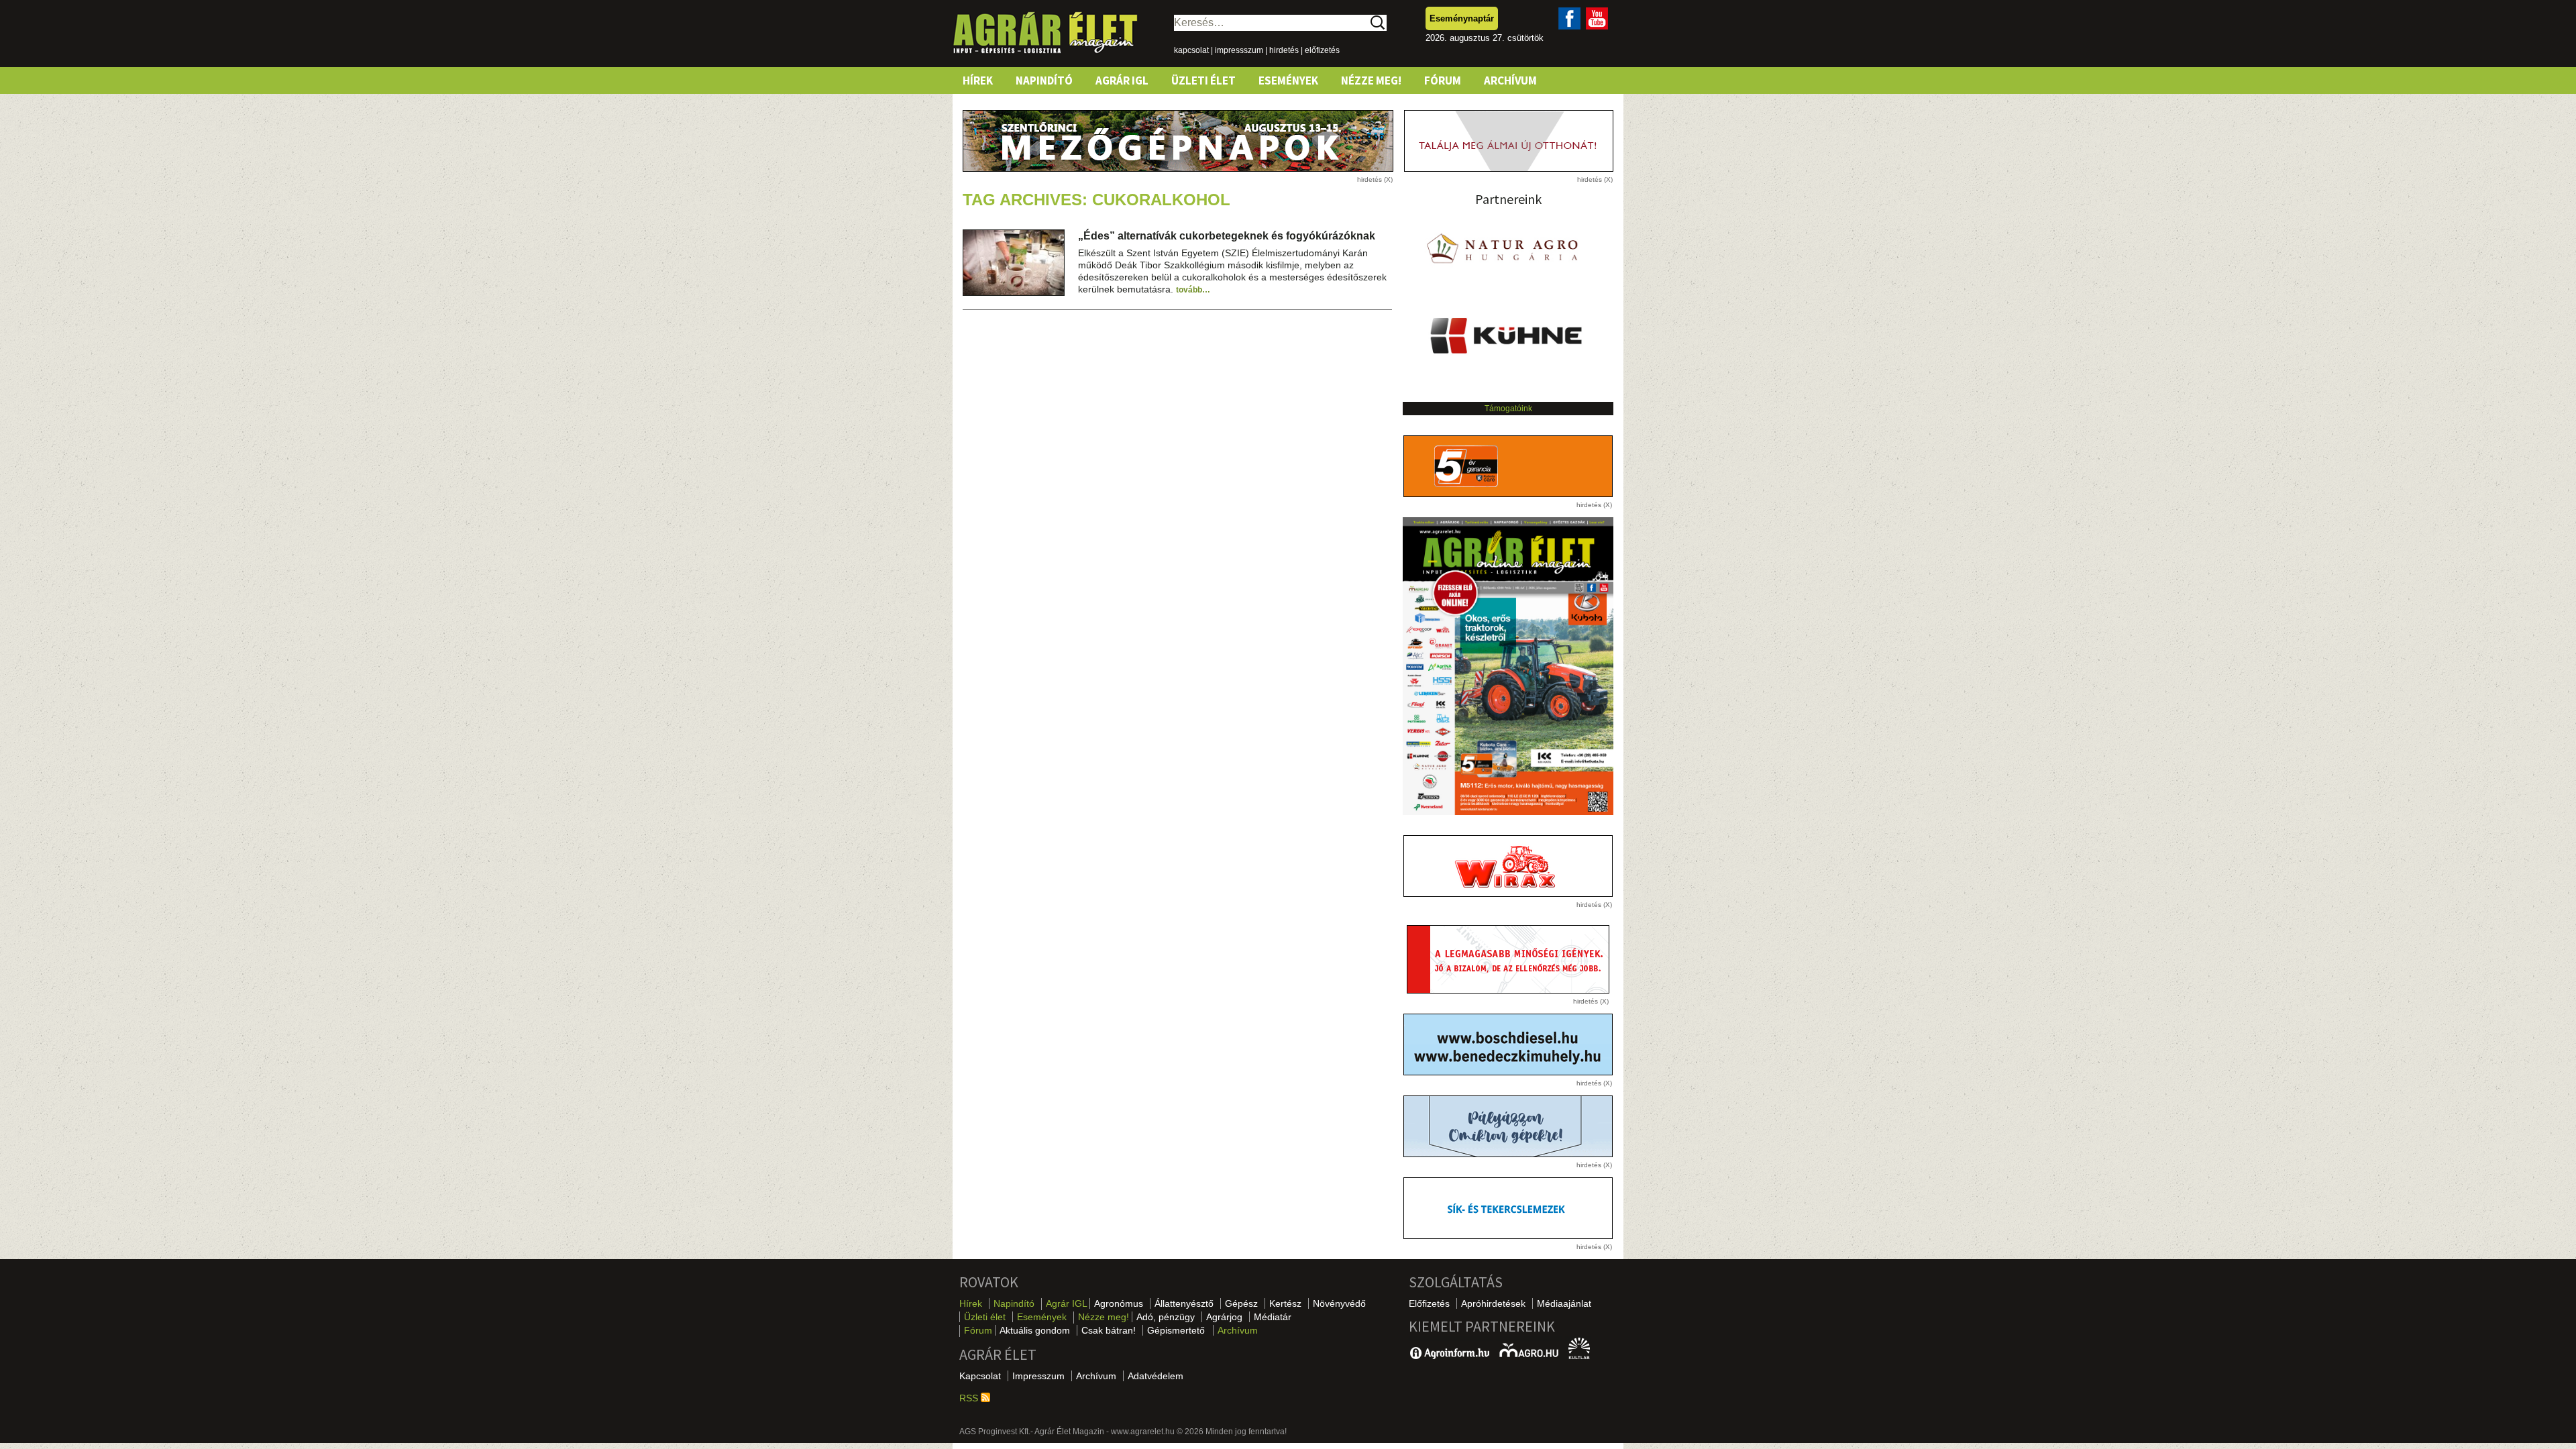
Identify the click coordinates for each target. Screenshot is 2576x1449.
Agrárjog (1224, 1317)
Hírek (978, 80)
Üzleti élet (1203, 80)
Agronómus (1119, 1303)
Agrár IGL (1122, 80)
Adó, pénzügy (1166, 1317)
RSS (970, 1398)
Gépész (1241, 1303)
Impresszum (1038, 1376)
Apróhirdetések (1493, 1303)
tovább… (1193, 290)
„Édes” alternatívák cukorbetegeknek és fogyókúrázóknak (1227, 236)
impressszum (1239, 50)
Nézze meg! (1371, 80)
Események (1288, 80)
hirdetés (1284, 50)
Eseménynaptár (1462, 18)
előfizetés (1322, 50)
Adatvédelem (1156, 1376)
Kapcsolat (980, 1376)
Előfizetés (1429, 1303)
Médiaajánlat (1564, 1303)
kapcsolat (1191, 50)
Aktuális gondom (1035, 1330)
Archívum (1510, 80)
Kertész (1285, 1303)
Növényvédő (1339, 1303)
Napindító (1044, 80)
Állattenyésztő (1184, 1303)
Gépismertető (1176, 1330)
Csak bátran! (1109, 1330)
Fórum (1443, 80)
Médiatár (1273, 1317)
